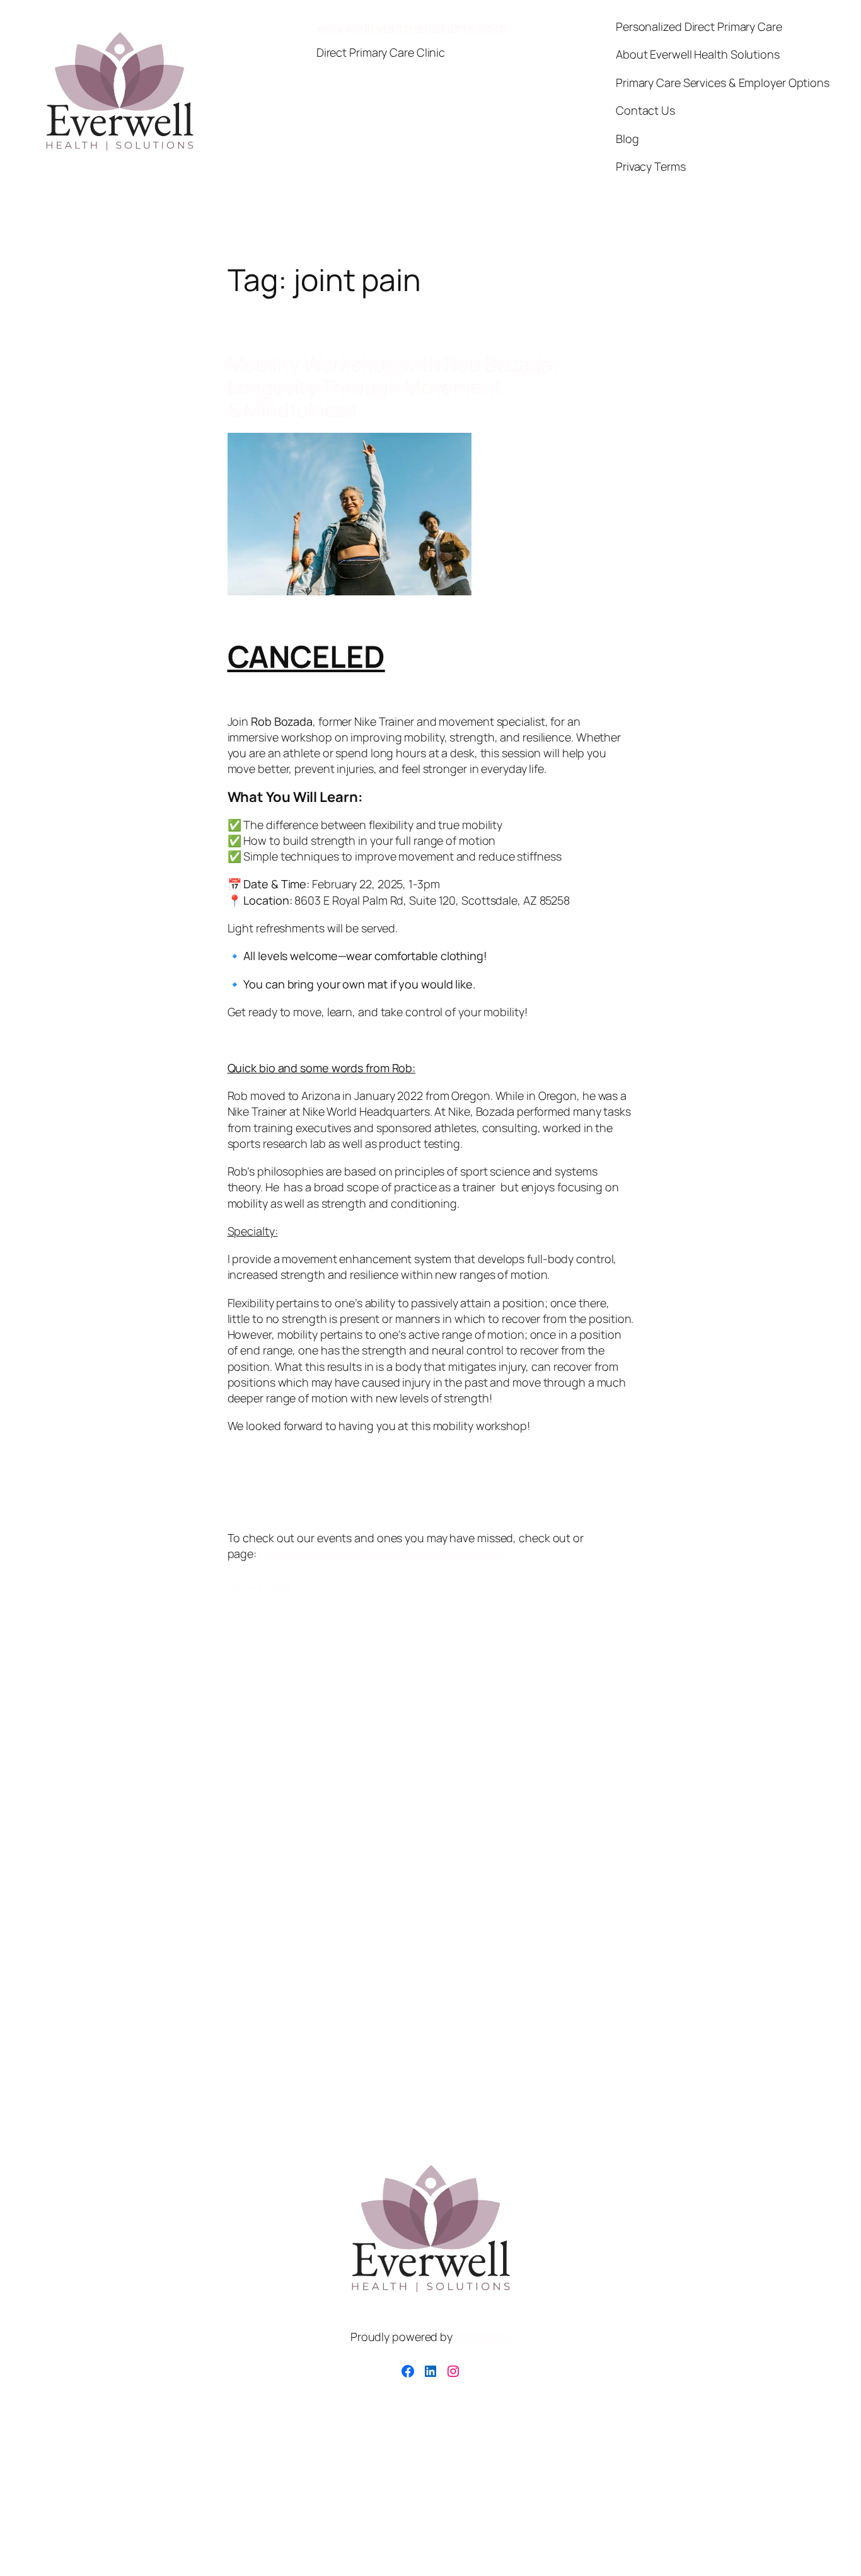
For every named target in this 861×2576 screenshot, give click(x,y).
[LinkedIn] (430, 2371)
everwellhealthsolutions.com (412, 28)
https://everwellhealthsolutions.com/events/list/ (382, 1554)
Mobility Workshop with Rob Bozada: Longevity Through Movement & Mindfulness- (394, 387)
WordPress (483, 2337)
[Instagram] (453, 2371)
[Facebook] (408, 2371)
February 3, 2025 (260, 1587)
